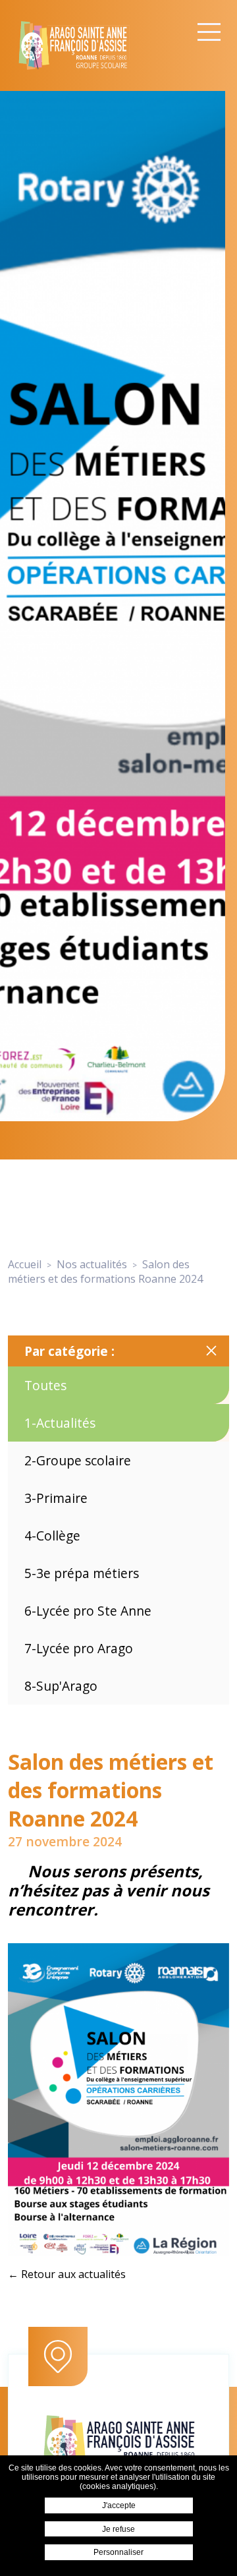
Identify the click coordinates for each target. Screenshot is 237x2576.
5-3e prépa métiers (82, 1573)
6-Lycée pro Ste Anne (88, 1611)
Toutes (45, 1385)
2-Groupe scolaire (78, 1460)
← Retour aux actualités (67, 2274)
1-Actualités (60, 1423)
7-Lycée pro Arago (79, 1648)
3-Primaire (56, 1498)
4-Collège (52, 1536)
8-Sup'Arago (61, 1686)
